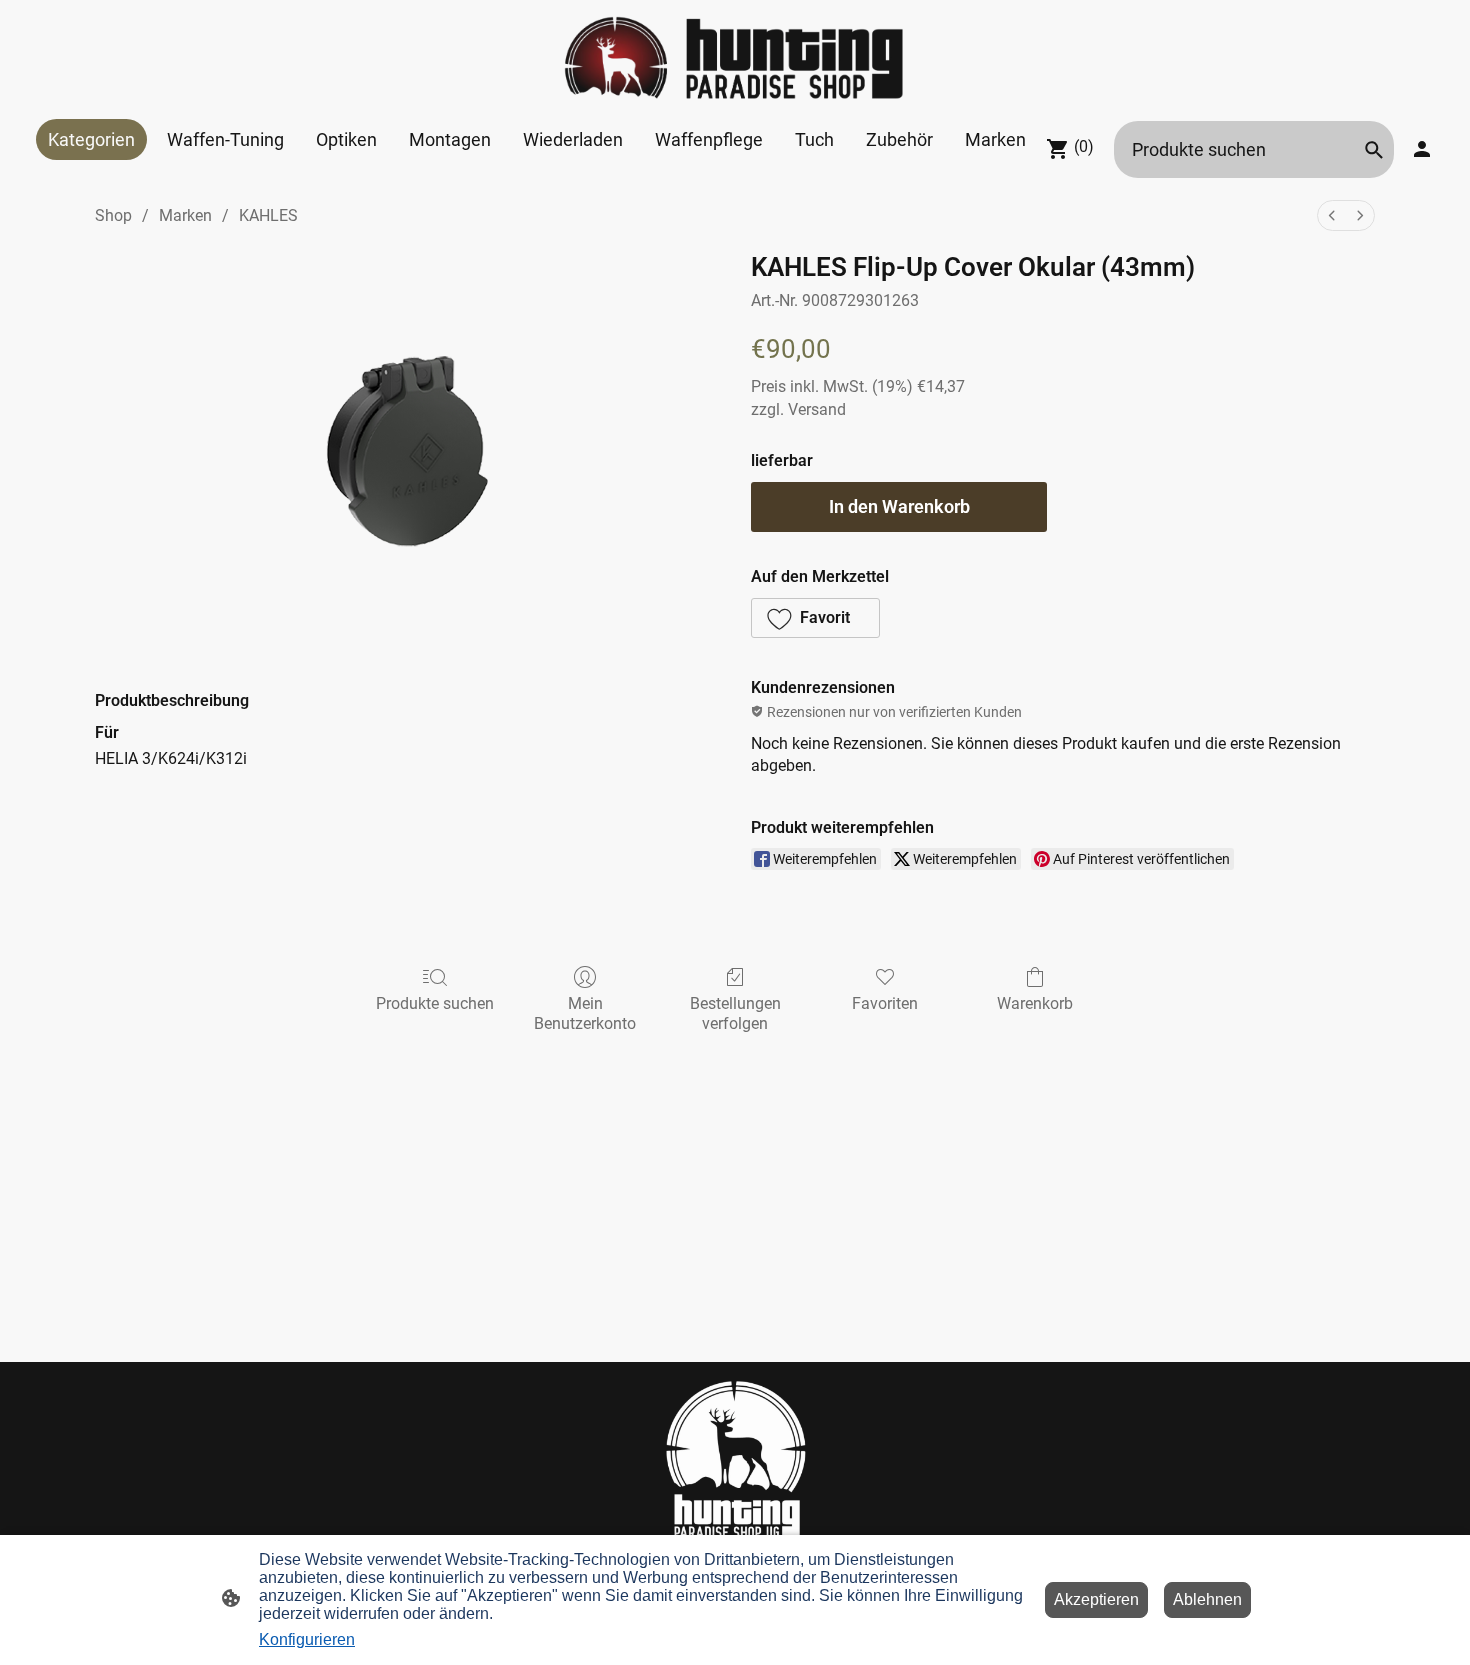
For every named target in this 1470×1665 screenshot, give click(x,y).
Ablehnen (1207, 1599)
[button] (1374, 150)
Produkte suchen (435, 1003)
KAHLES (268, 215)
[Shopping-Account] (1422, 149)
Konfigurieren (307, 1639)
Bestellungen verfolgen (735, 1013)
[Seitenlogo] (734, 59)
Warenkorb (1035, 1003)
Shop (113, 215)
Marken (185, 215)
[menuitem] (1332, 215)
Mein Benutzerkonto (585, 1013)
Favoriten (885, 1003)
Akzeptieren (1096, 1599)
